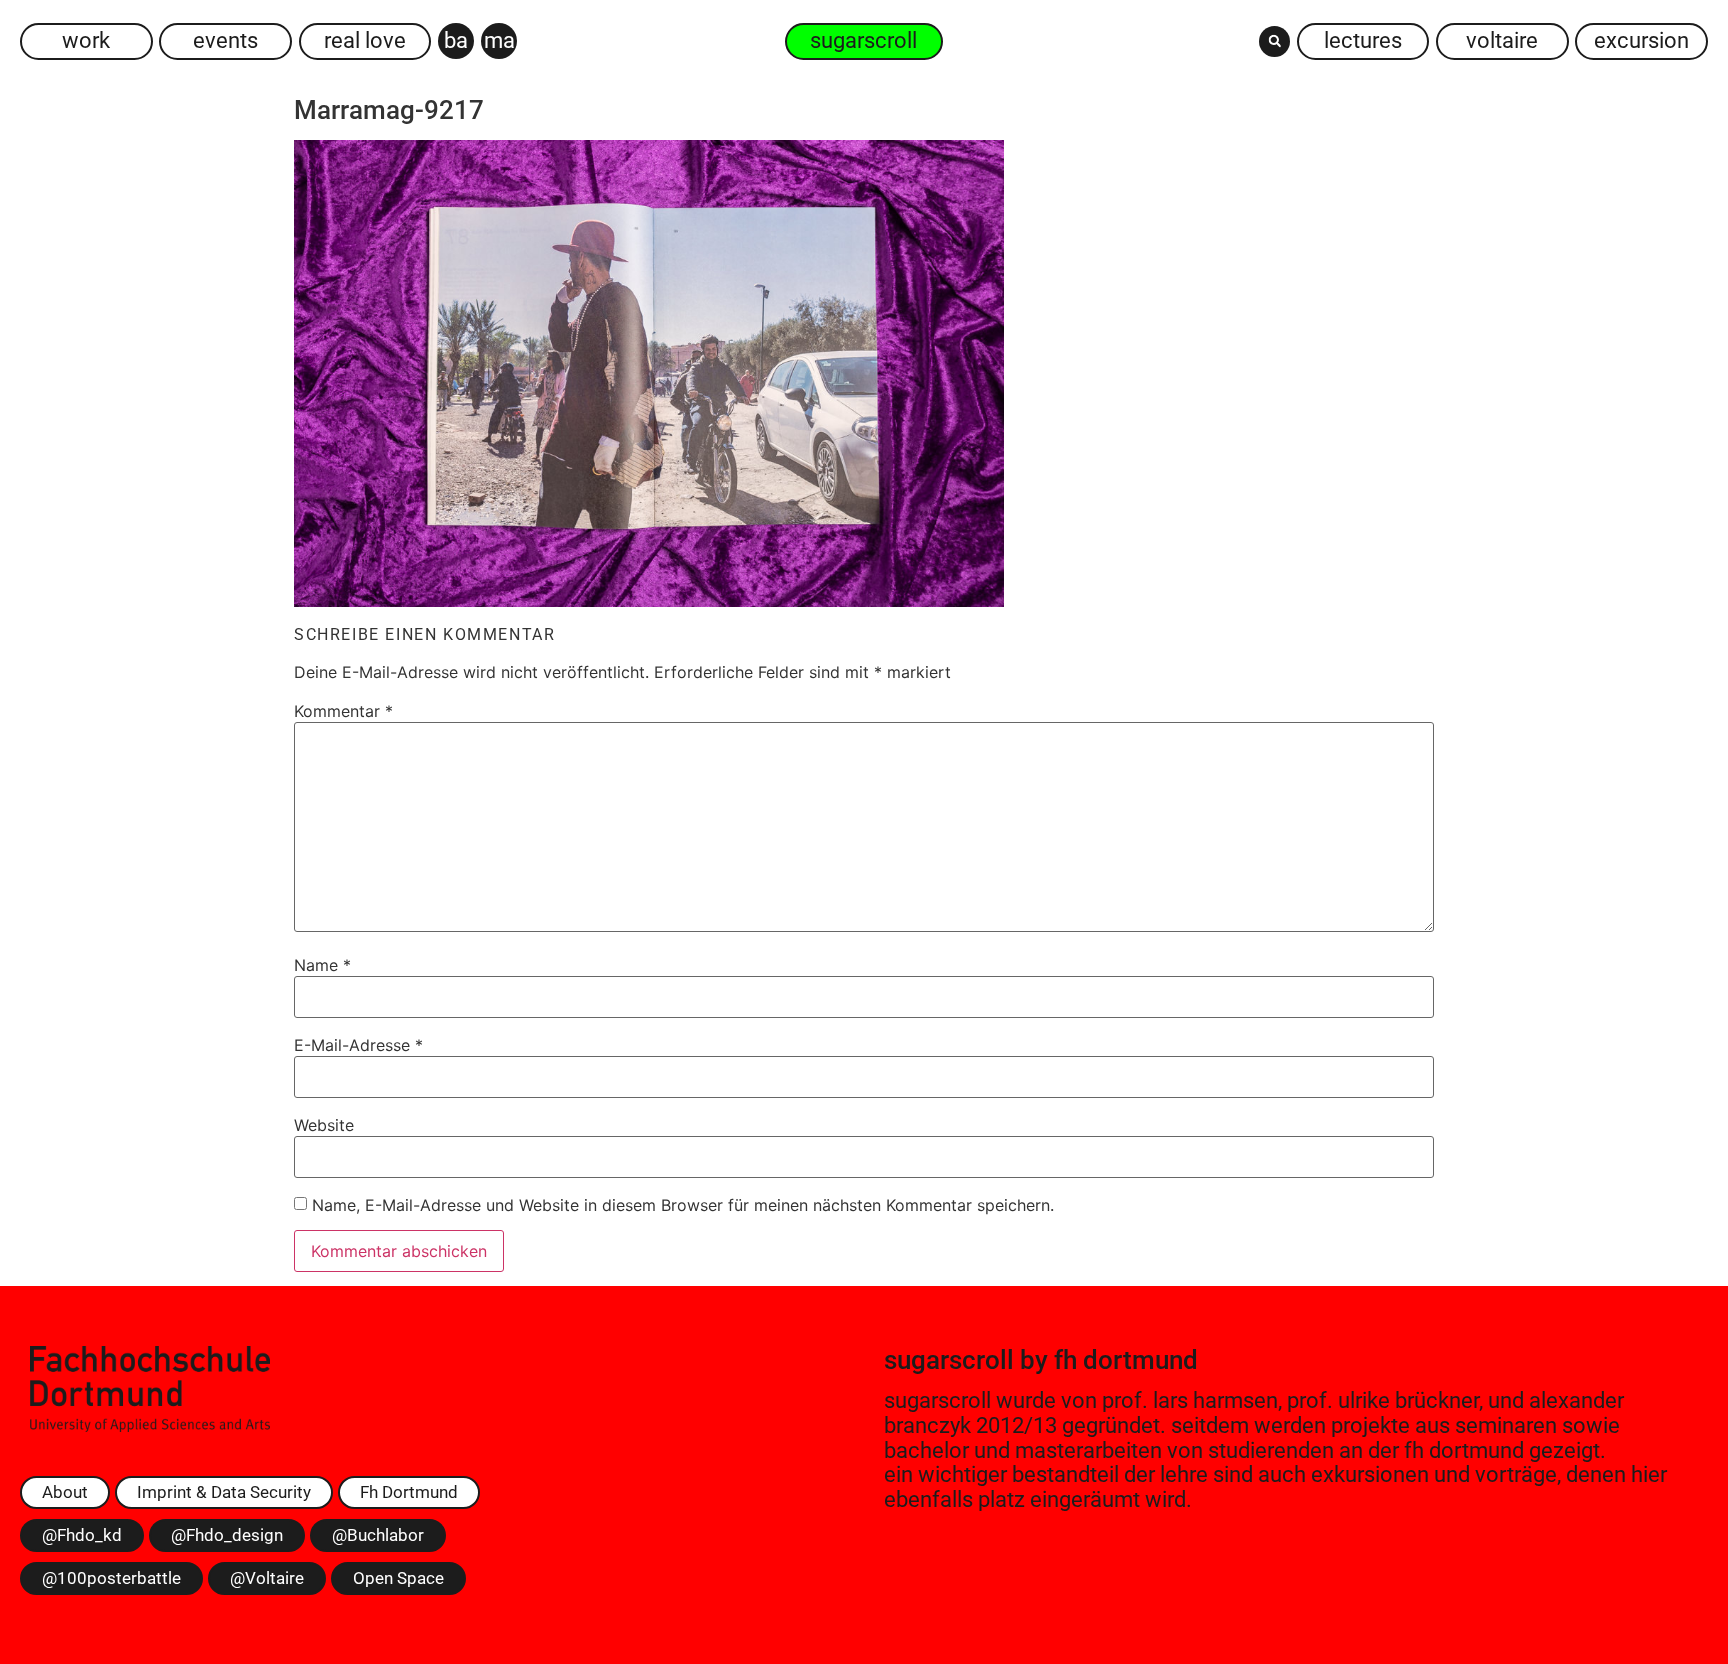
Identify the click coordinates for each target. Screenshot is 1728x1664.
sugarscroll (949, 1360)
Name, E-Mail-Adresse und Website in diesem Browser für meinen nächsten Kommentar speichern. (683, 1205)
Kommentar (343, 711)
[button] (1274, 41)
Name (322, 965)
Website (324, 1125)
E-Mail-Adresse (358, 1045)
